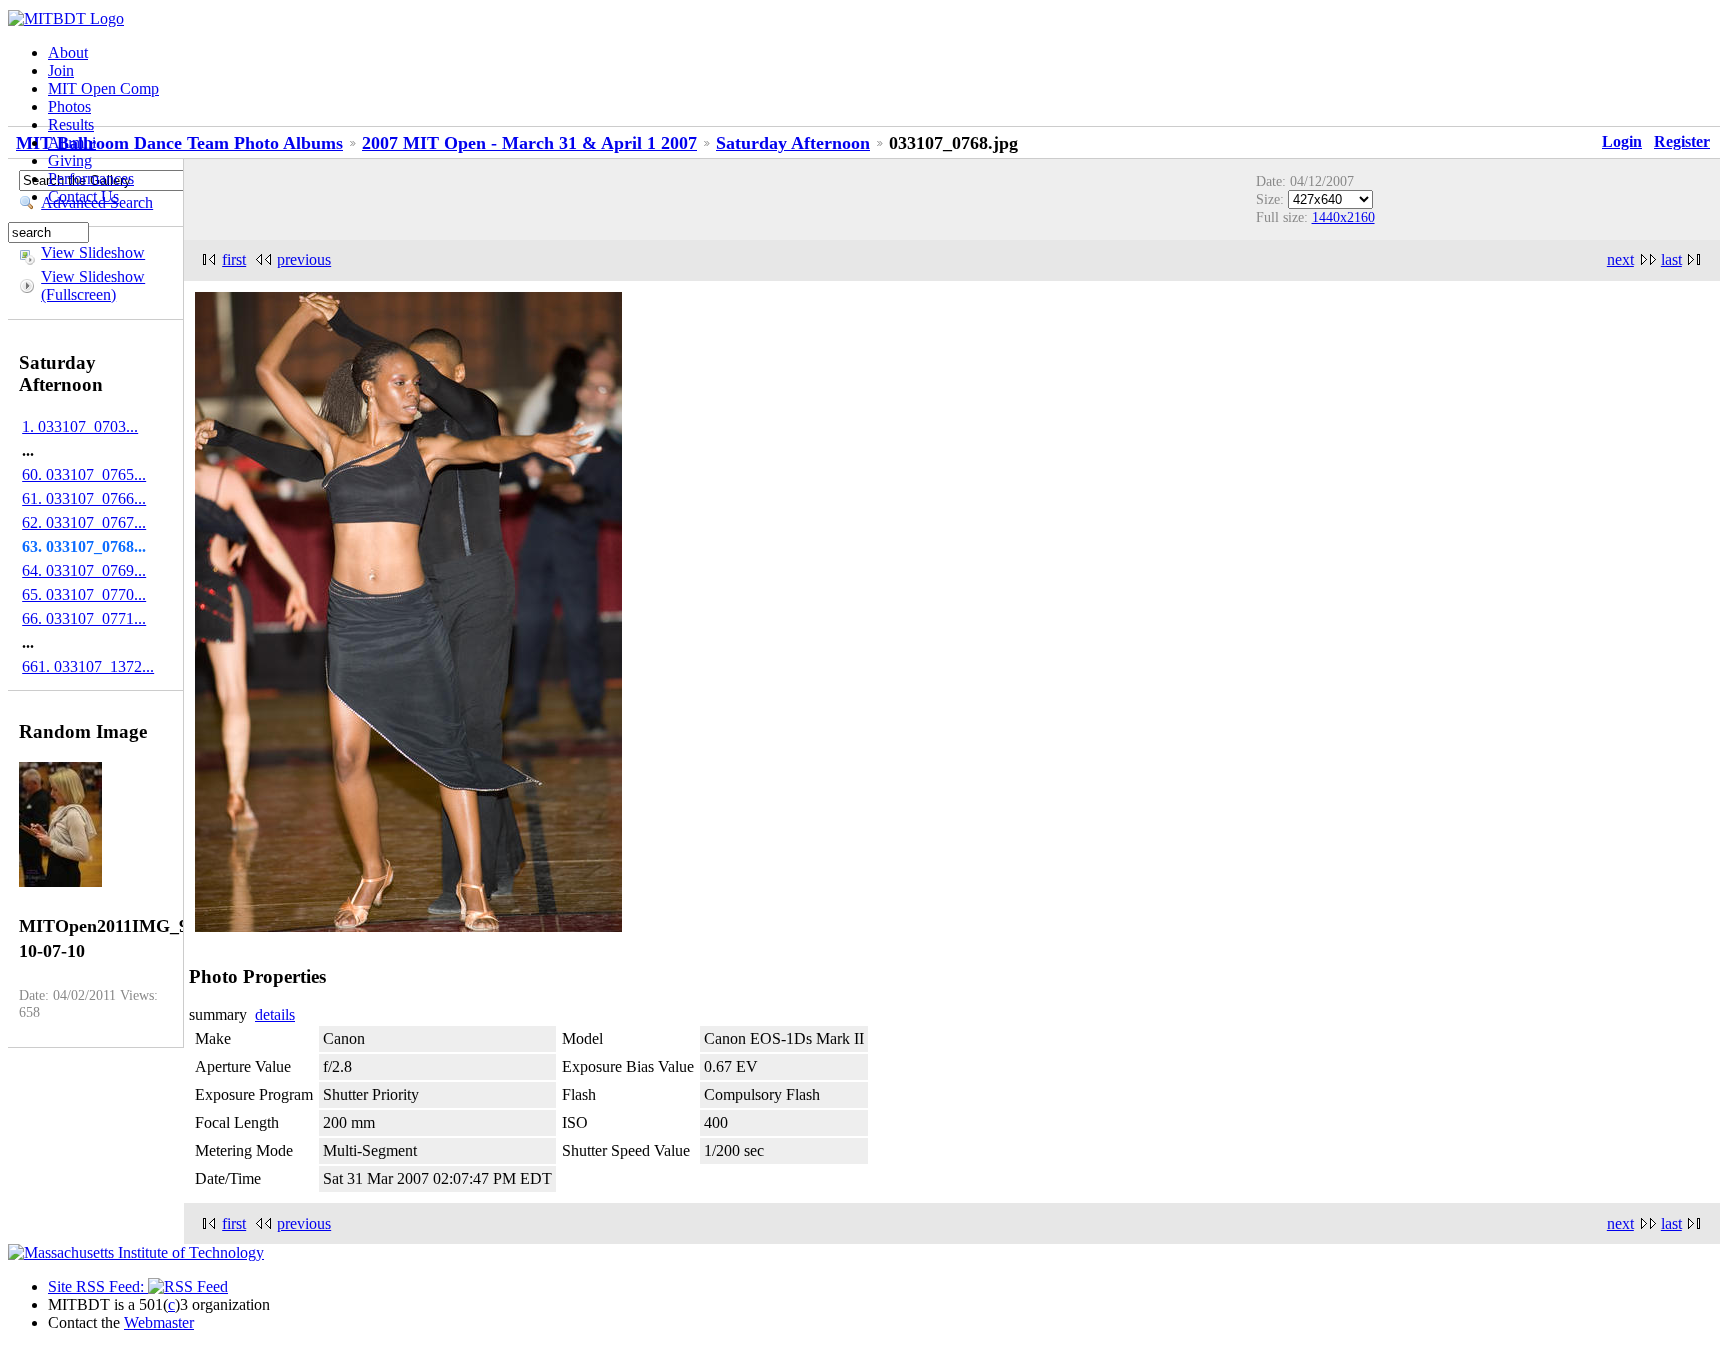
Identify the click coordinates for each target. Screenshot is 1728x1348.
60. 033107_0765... (84, 474)
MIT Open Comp (103, 88)
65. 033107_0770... (84, 594)
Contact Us (83, 196)
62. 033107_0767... (84, 522)
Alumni (72, 142)
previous (304, 259)
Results (71, 124)
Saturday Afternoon (793, 143)
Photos (69, 106)
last (1671, 259)
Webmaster (159, 1322)
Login (1622, 141)
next (1620, 259)
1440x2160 (1343, 217)
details (275, 1014)
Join (61, 70)
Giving (70, 160)
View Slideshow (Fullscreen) (93, 285)
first (234, 259)
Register (1682, 141)
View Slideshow (93, 252)
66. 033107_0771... (84, 618)
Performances (91, 178)
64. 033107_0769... (84, 570)
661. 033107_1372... (88, 666)
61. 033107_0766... (84, 498)
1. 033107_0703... (80, 426)
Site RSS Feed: (98, 1286)
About (68, 52)
